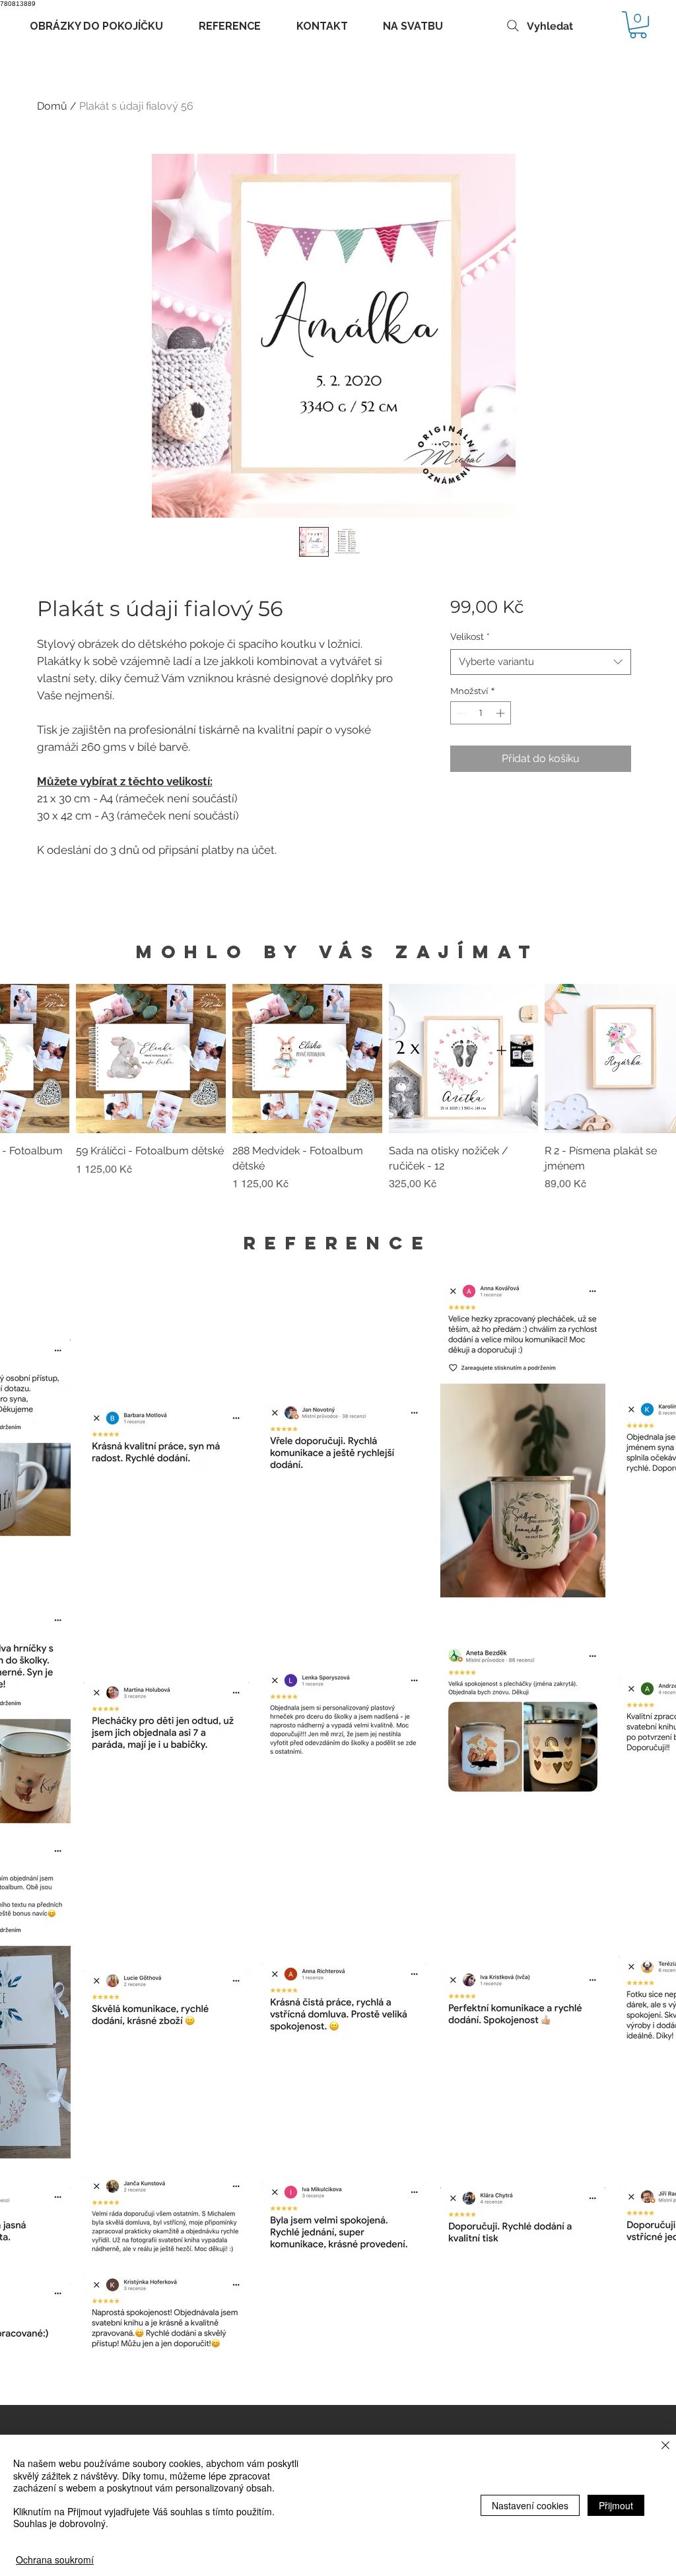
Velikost (470, 637)
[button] (638, 25)
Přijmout (616, 2505)
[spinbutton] (481, 713)
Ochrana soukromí (55, 2559)
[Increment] (502, 713)
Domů (52, 106)
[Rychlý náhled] (151, 1059)
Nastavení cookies (530, 2505)
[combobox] (540, 662)
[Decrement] (460, 713)
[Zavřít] (665, 2446)
